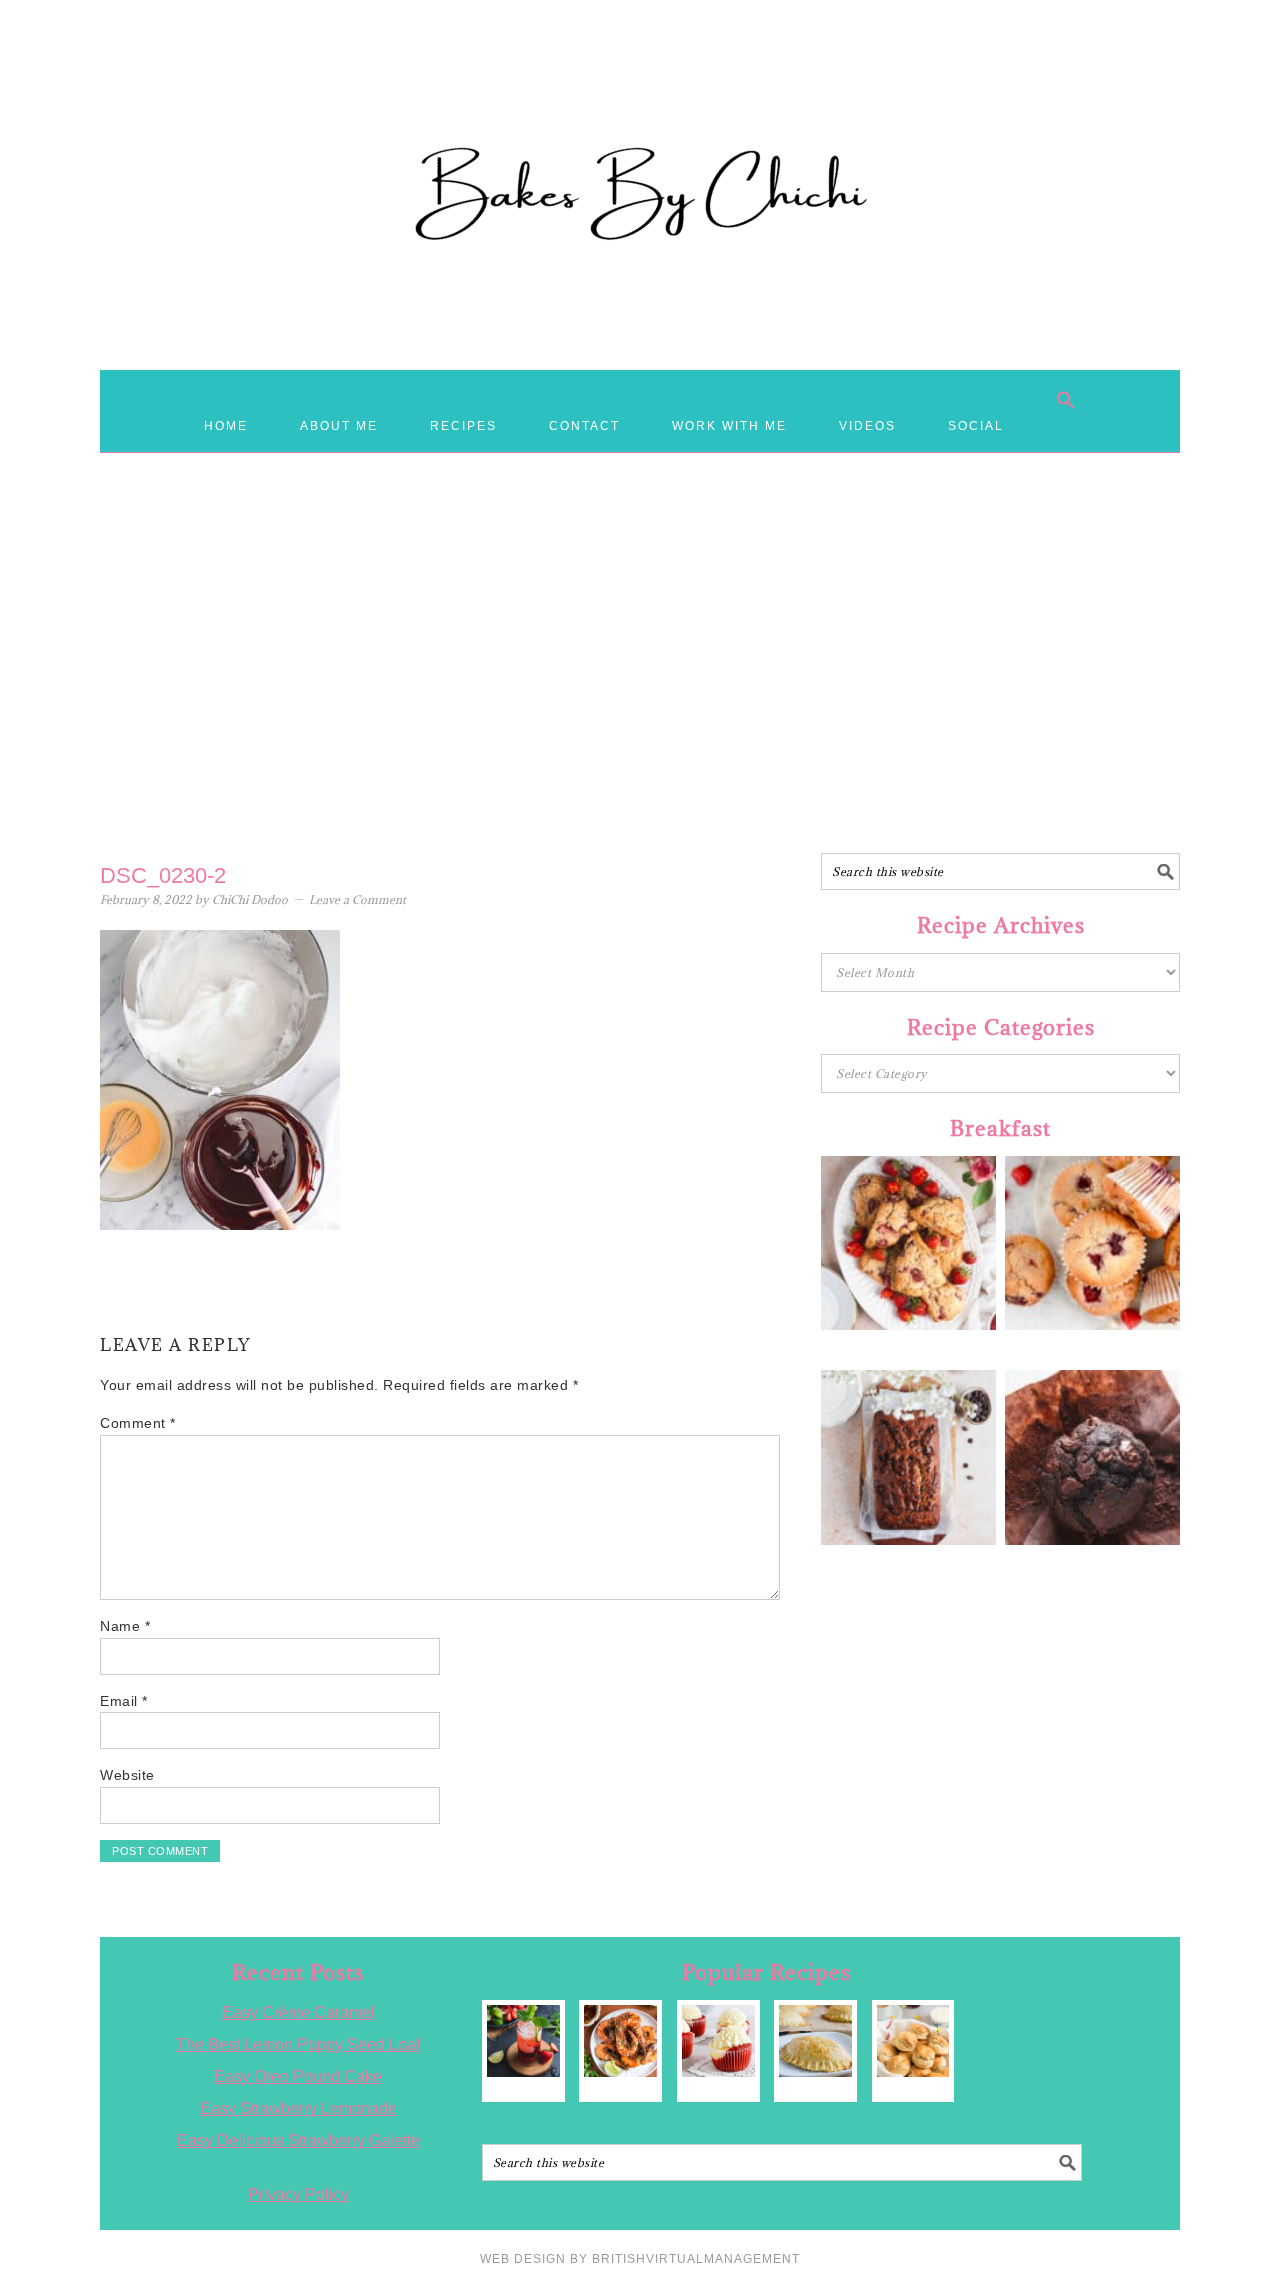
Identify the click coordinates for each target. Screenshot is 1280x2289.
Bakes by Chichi (640, 105)
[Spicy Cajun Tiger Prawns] (620, 2041)
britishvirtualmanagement (696, 2259)
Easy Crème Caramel (298, 2012)
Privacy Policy (298, 2194)
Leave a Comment (357, 899)
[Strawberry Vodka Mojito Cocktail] (523, 2041)
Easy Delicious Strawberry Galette (298, 2140)
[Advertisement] (640, 693)
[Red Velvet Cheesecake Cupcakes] (718, 2041)
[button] (1066, 400)
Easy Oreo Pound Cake (298, 2076)
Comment (138, 1423)
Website (127, 1775)
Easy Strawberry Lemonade (298, 2108)
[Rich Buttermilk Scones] (913, 2041)
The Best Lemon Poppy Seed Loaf (298, 2044)
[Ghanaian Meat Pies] (815, 2041)
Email (124, 1701)
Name (125, 1626)
